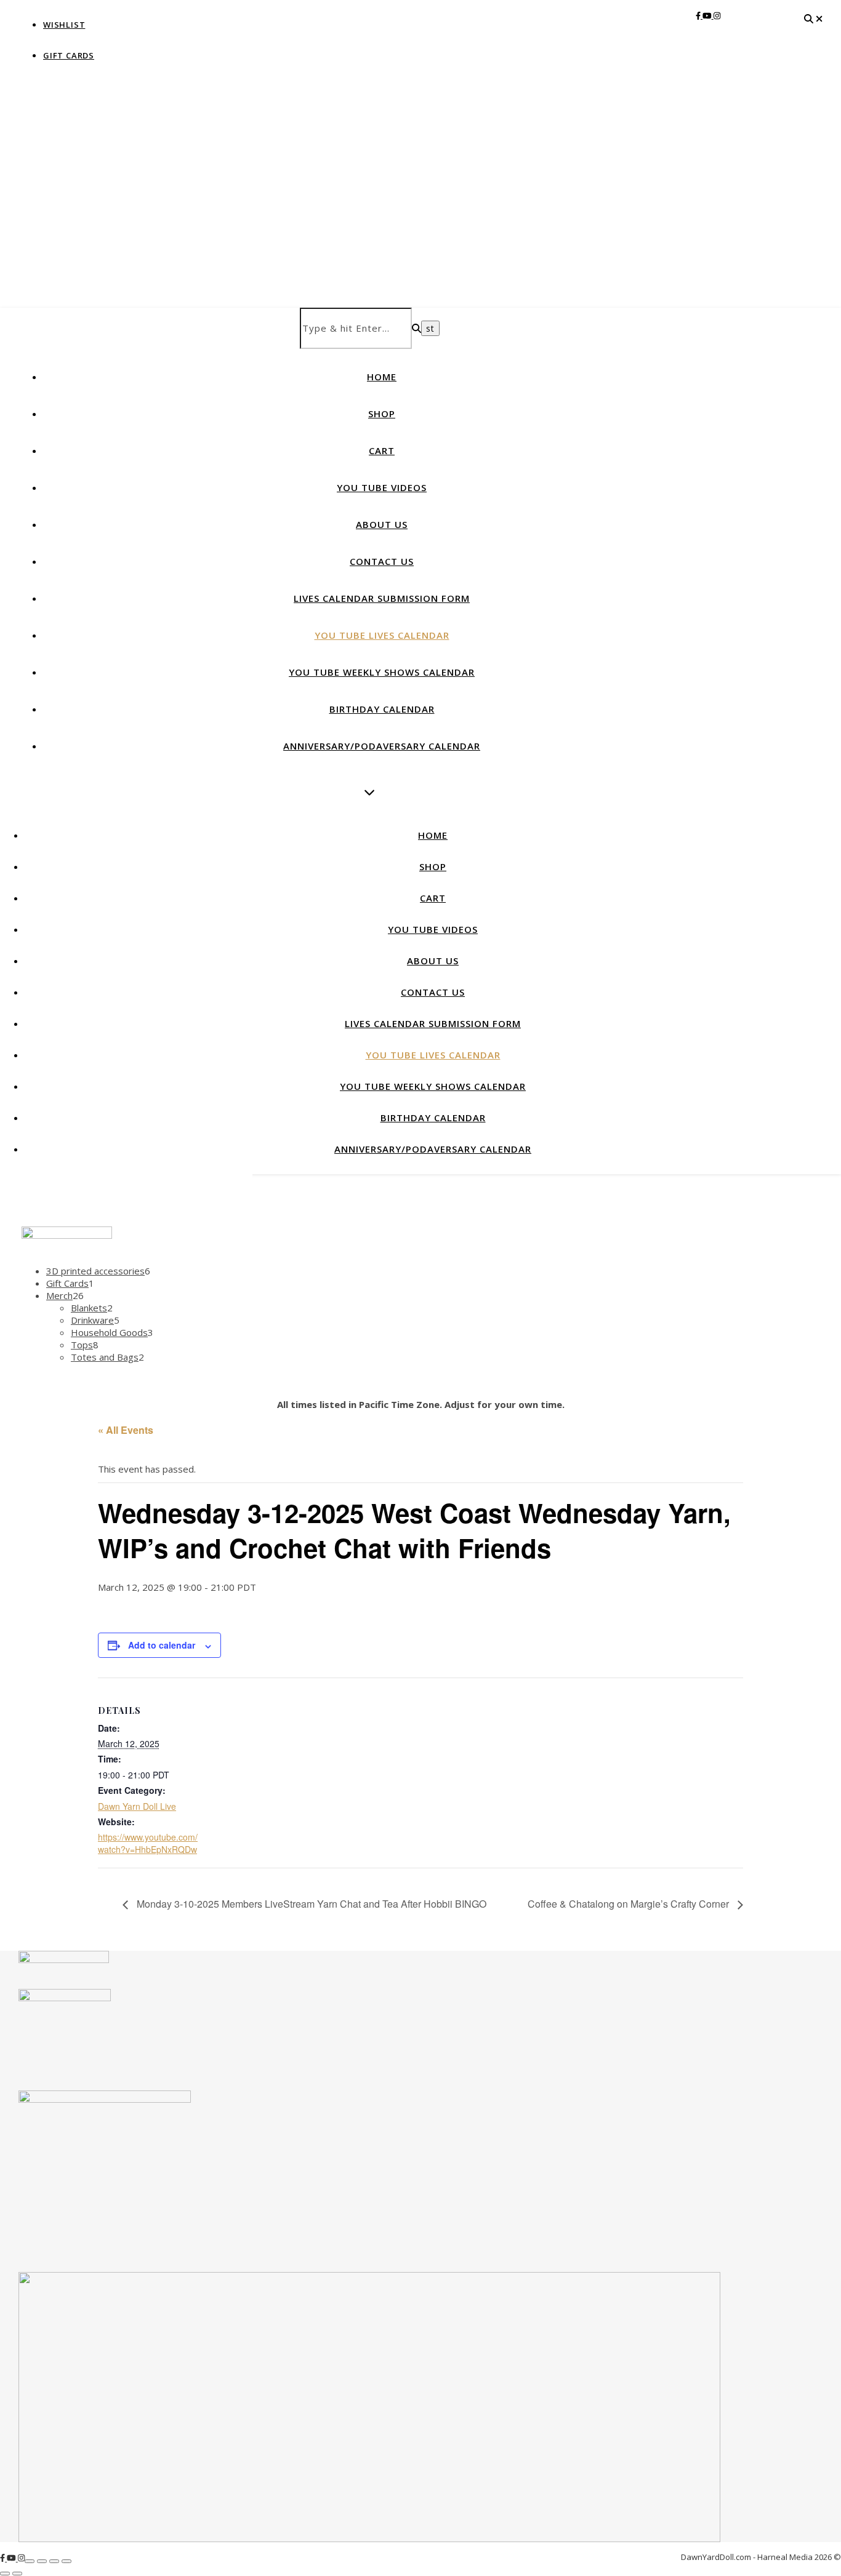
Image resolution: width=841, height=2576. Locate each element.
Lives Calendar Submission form (382, 598)
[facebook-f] (699, 15)
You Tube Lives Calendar (382, 635)
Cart (382, 450)
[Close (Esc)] (66, 2561)
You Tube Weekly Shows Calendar (382, 672)
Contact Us (382, 561)
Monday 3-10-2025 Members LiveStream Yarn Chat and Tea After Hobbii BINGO (310, 1904)
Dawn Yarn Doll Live (137, 1806)
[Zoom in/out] (30, 2561)
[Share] (54, 2561)
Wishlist (64, 25)
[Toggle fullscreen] (42, 2561)
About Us (382, 524)
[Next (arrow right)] (17, 2574)
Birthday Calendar (382, 709)
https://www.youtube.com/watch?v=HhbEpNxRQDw (148, 1843)
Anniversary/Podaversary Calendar (382, 746)
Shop (382, 414)
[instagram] (717, 15)
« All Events (126, 1430)
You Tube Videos (382, 487)
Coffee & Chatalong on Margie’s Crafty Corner (630, 1904)
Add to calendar (162, 1645)
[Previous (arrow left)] (5, 2574)
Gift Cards (69, 55)
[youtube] (708, 15)
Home (382, 377)
